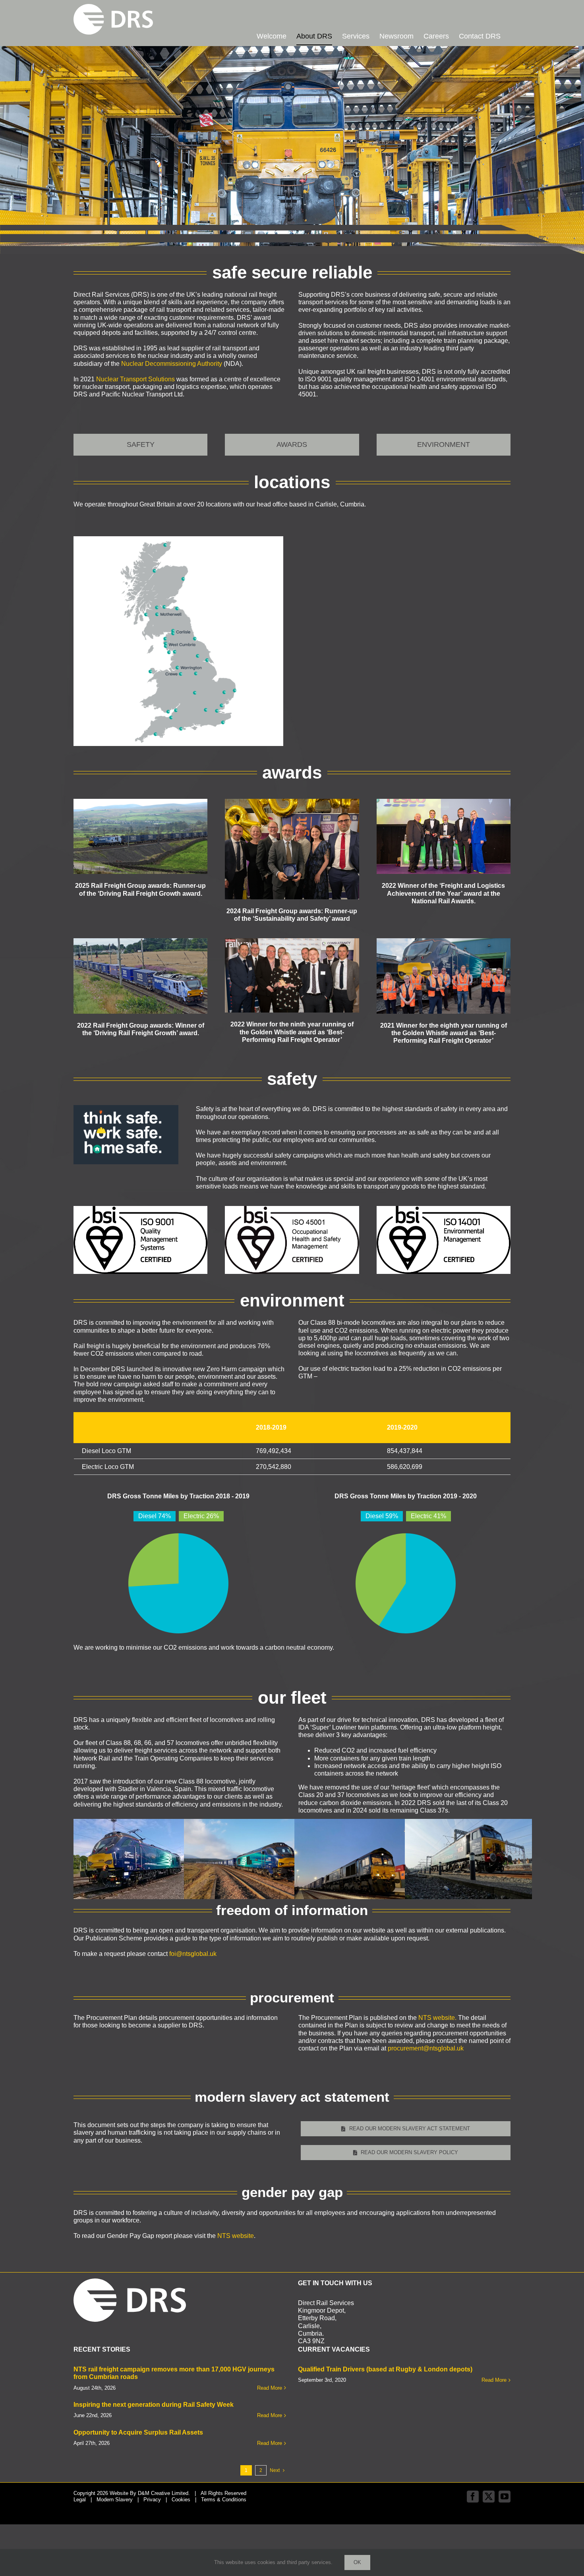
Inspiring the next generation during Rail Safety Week (154, 2405)
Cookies (181, 2500)
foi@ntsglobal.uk (193, 1954)
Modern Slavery (115, 2500)
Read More (270, 2388)
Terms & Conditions (224, 2500)
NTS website (236, 2236)
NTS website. (437, 2018)
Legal (80, 2500)
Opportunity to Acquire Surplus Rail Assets (138, 2432)
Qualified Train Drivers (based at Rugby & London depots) (385, 2369)
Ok (357, 2562)
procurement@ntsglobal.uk (426, 2048)
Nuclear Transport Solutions (135, 379)
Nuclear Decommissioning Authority (172, 364)
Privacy (152, 2500)
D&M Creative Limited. (164, 2493)
